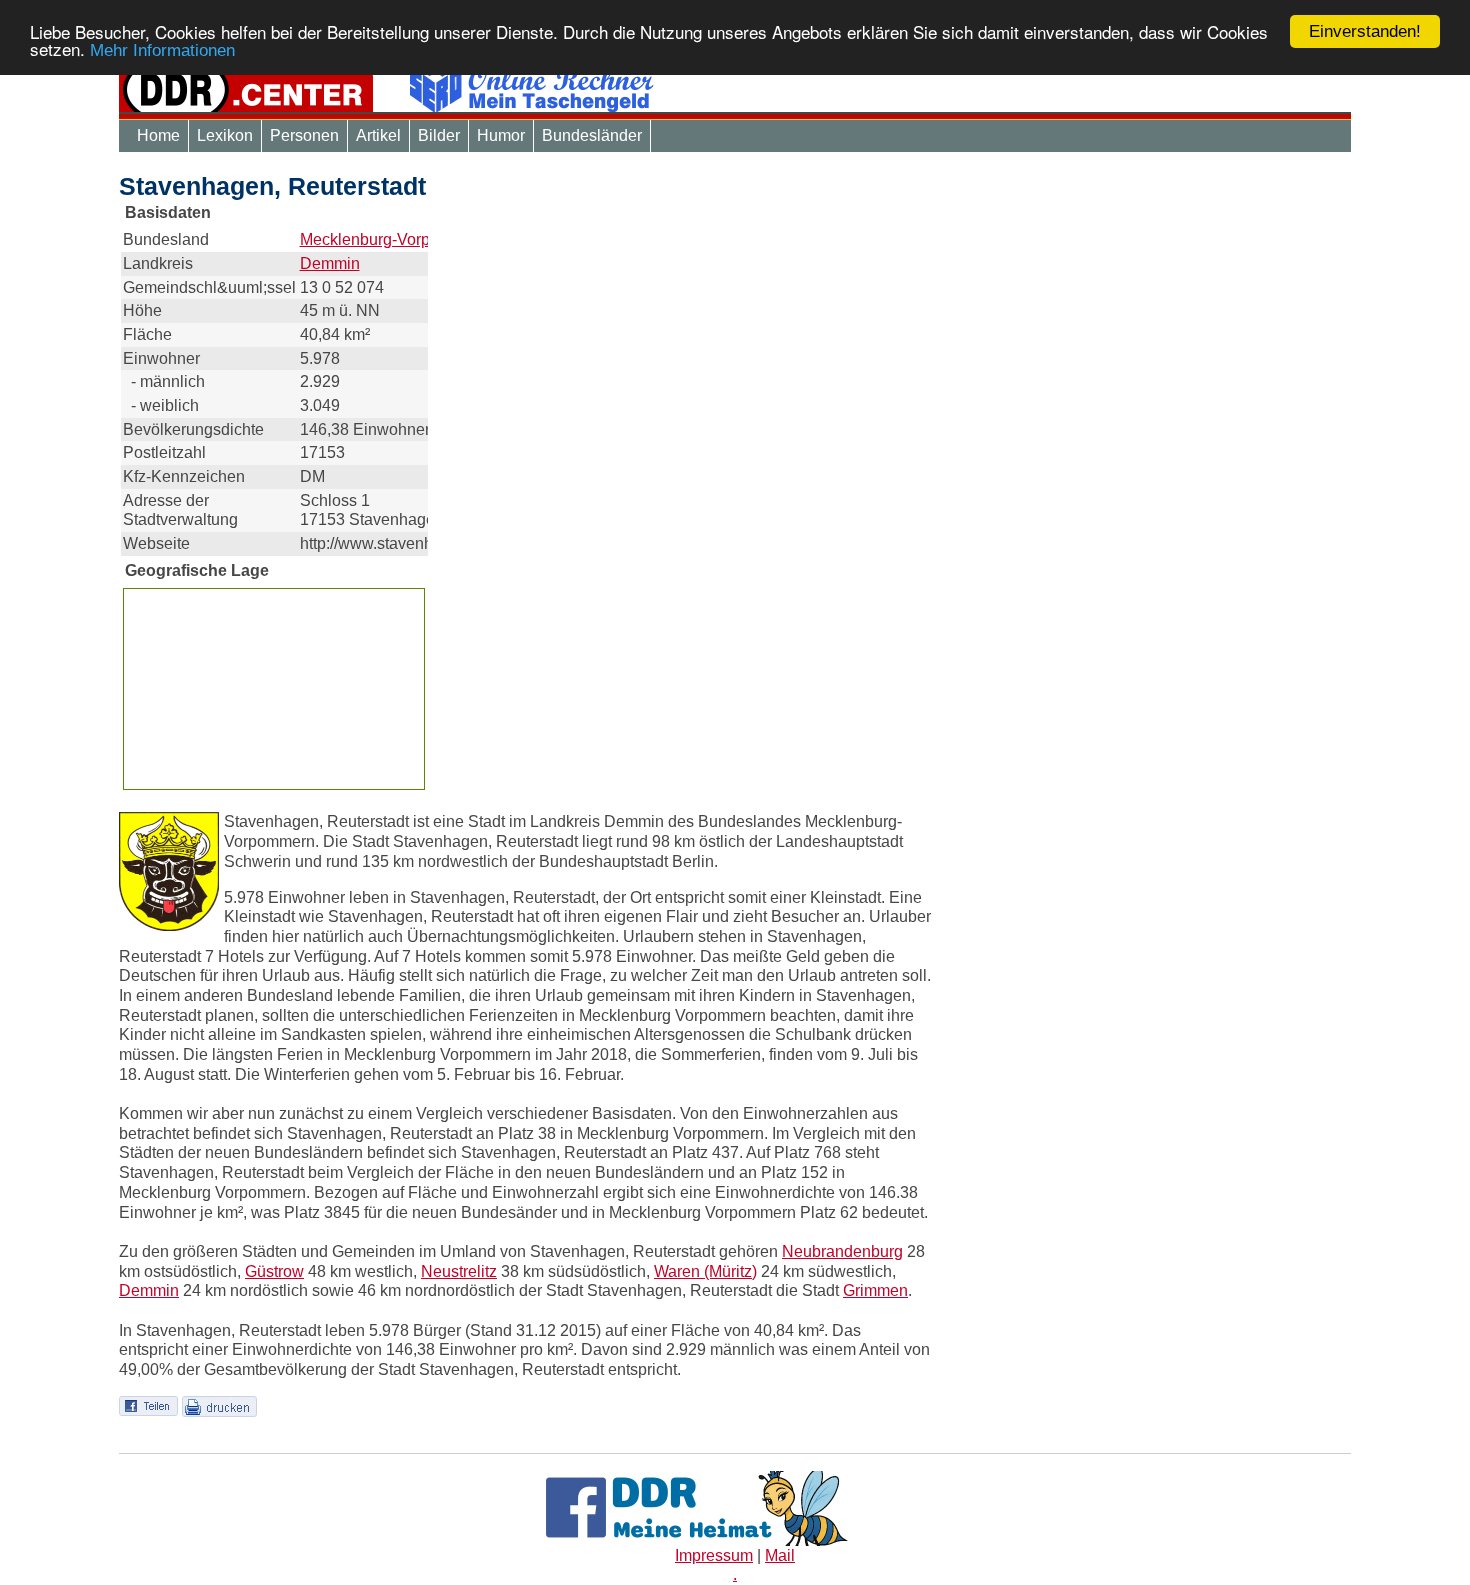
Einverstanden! (1365, 31)
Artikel (378, 135)
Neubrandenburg (842, 1251)
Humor (501, 135)
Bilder (439, 135)
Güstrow (274, 1271)
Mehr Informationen (162, 51)
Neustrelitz (459, 1271)
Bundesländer (592, 135)
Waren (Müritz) (705, 1271)
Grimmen (875, 1290)
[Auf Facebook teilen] (148, 1405)
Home (158, 135)
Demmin (330, 263)
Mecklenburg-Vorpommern (394, 239)
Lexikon (225, 135)
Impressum (714, 1555)
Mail (780, 1555)
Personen (304, 135)
